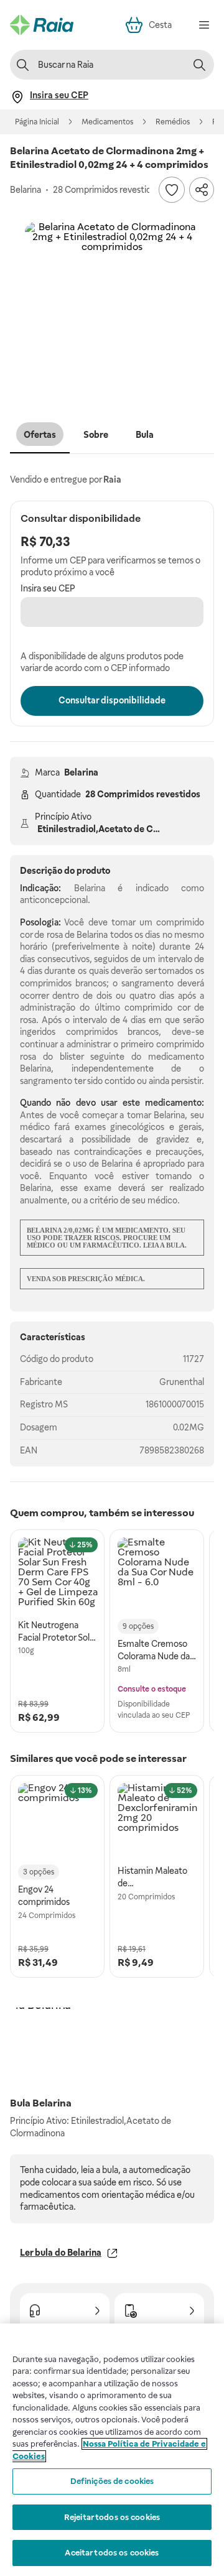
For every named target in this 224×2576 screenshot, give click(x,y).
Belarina (81, 772)
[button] (112, 309)
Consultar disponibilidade (112, 700)
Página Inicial (37, 122)
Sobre (96, 435)
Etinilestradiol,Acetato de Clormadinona (121, 829)
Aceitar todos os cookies (112, 2553)
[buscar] (199, 65)
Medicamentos (107, 122)
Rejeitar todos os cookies (112, 2517)
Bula (145, 435)
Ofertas (40, 435)
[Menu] (204, 25)
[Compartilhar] (202, 190)
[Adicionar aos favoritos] (172, 190)
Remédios (173, 122)
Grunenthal (182, 1382)
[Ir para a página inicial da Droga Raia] (42, 25)
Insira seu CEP (48, 588)
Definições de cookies (112, 2481)
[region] (112, 2450)
